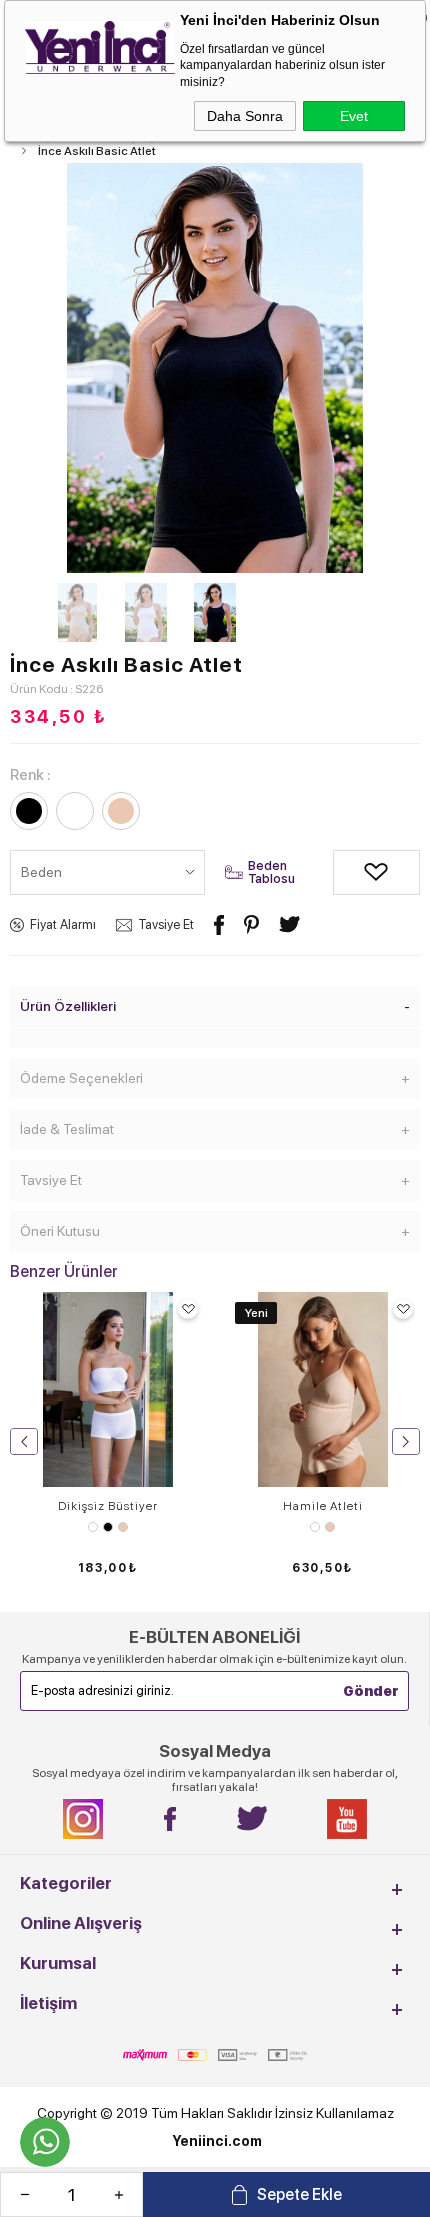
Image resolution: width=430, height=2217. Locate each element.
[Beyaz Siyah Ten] (107, 1527)
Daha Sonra (245, 116)
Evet (354, 116)
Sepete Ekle (299, 2194)
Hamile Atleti (323, 1506)
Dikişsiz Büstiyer (108, 1506)
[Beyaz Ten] (322, 1527)
